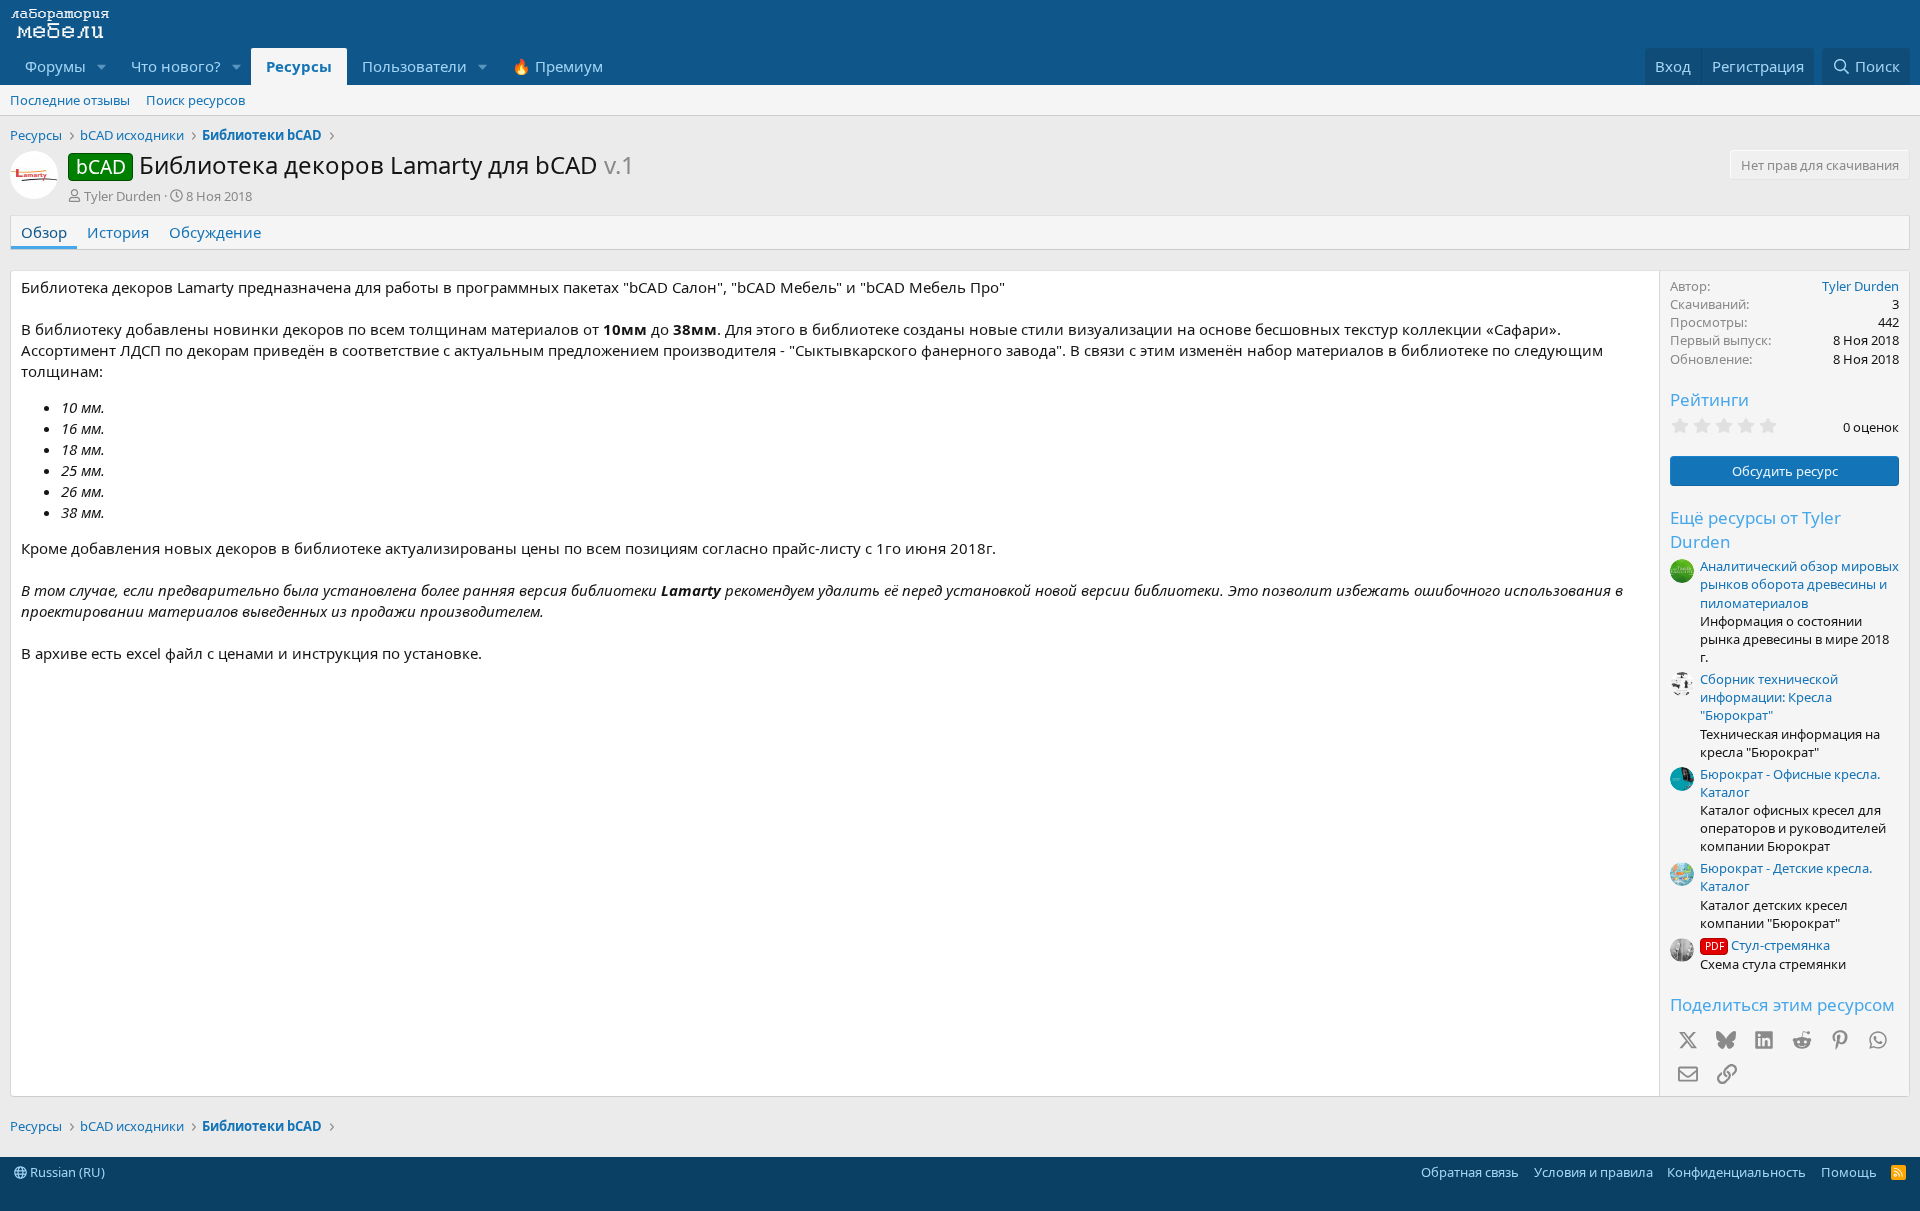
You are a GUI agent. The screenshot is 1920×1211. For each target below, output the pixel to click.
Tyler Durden (122, 196)
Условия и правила (1593, 1172)
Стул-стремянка (1767, 945)
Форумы (55, 66)
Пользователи (414, 66)
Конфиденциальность (1736, 1172)
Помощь (1849, 1172)
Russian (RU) (66, 1172)
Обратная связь (1470, 1172)
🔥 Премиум (557, 66)
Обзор (44, 232)
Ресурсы (299, 66)
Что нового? (176, 66)
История (118, 232)
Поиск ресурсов (195, 100)
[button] (102, 66)
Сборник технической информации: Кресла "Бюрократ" (1769, 697)
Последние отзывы (70, 100)
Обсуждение (215, 232)
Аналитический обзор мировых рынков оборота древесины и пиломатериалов (1799, 584)
